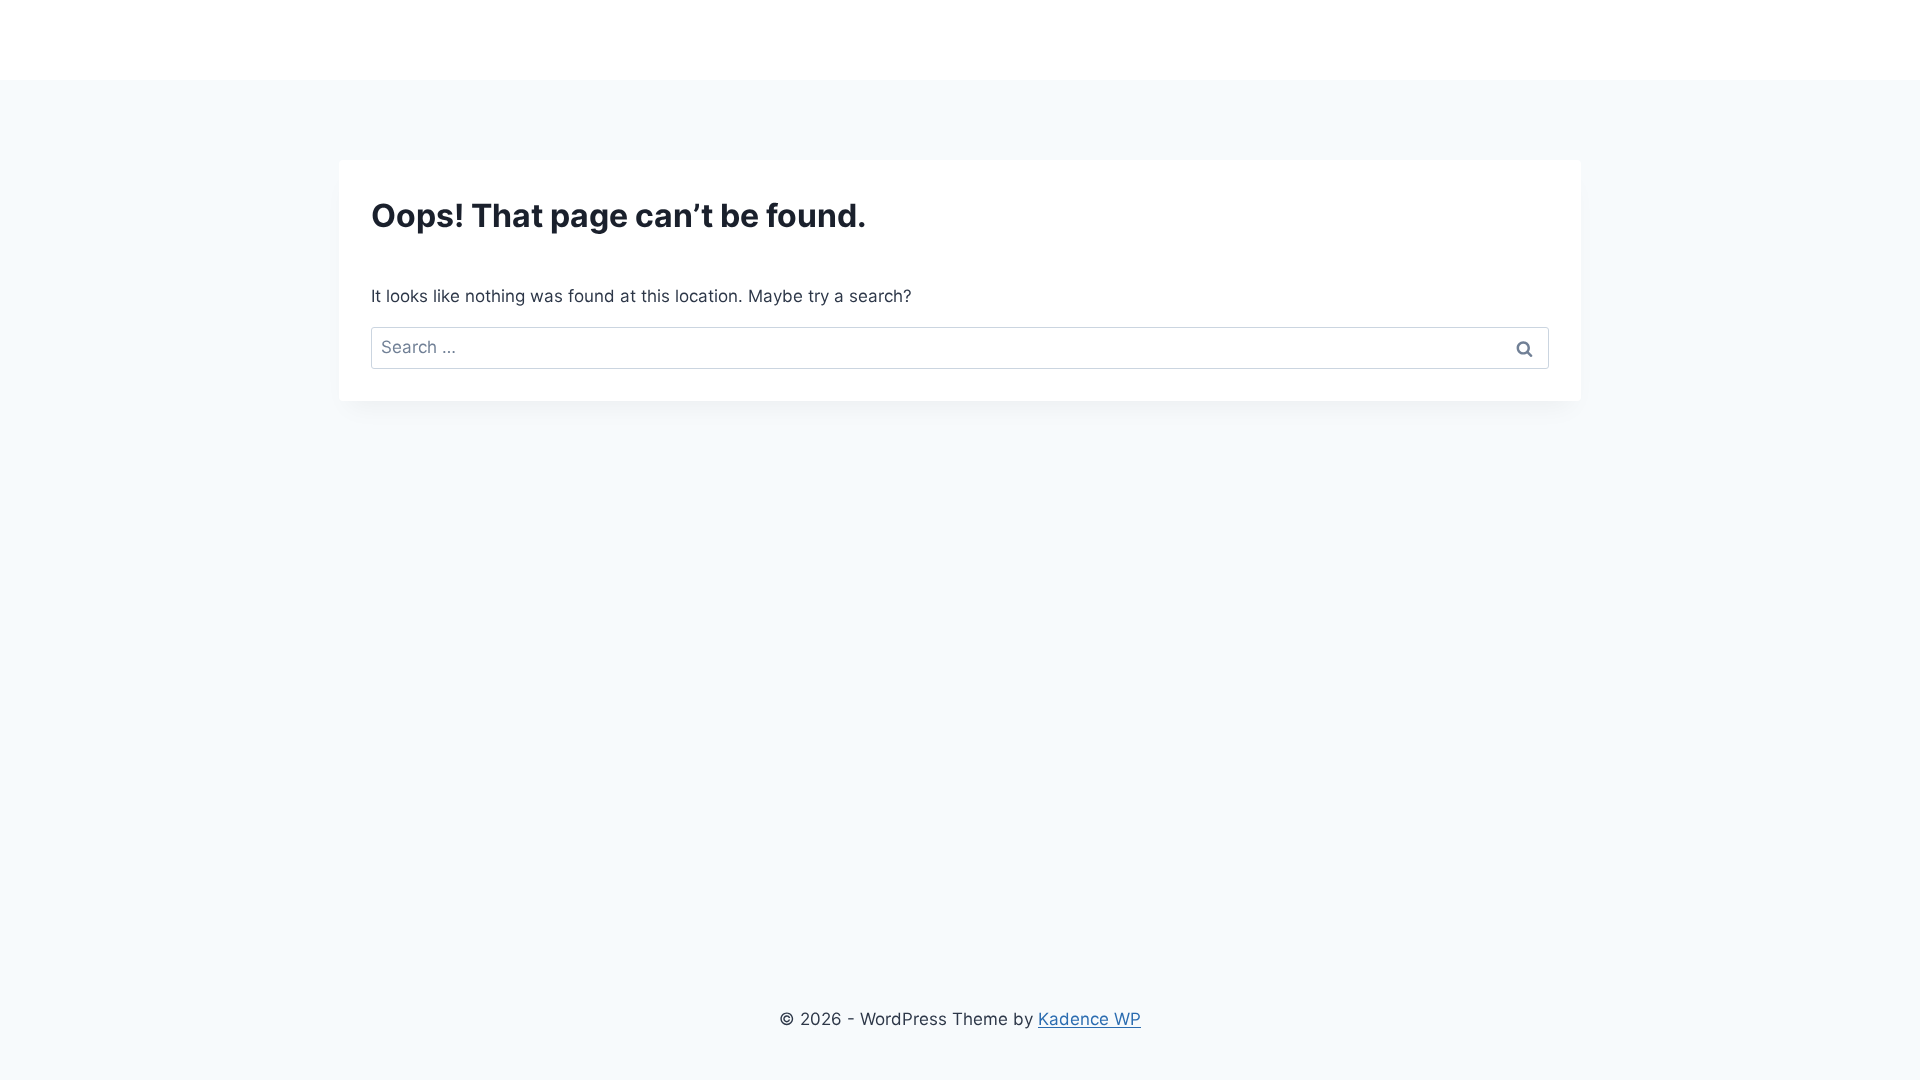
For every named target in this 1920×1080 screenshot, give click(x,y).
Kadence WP (1089, 1019)
